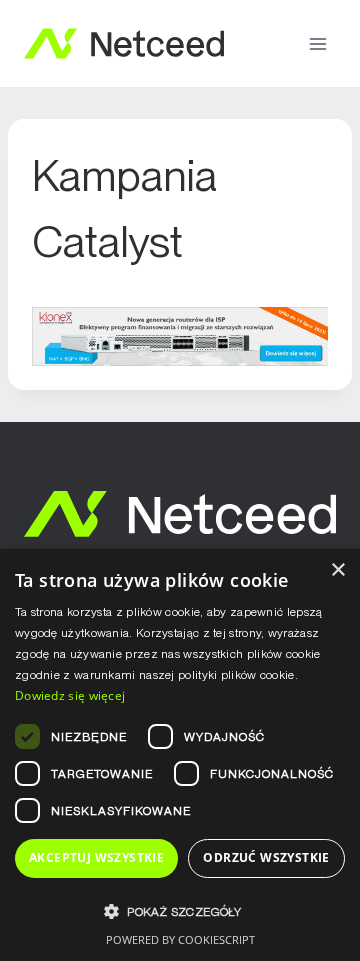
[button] (180, 911)
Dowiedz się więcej (70, 695)
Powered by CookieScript (180, 939)
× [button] (337, 570)
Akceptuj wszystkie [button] (96, 857)
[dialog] (180, 755)
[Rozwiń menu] (317, 43)
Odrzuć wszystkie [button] (266, 857)
